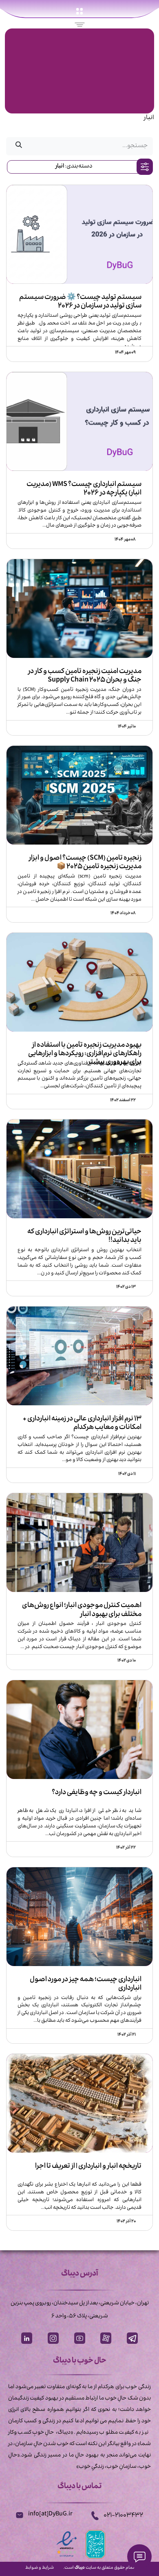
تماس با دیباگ (79, 2487)
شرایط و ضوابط (40, 2568)
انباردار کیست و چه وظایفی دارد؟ (97, 1794)
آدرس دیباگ (79, 2274)
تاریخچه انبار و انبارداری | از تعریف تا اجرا (88, 2167)
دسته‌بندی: (74, 167)
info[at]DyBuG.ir (50, 2515)
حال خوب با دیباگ (80, 2362)
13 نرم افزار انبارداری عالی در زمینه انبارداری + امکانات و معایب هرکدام (82, 1423)
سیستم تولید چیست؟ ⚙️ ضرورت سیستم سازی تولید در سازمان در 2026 (80, 301)
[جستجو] (19, 146)
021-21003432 (123, 2516)
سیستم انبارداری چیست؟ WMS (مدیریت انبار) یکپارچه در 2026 (84, 488)
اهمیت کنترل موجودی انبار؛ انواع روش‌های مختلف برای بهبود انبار (82, 1609)
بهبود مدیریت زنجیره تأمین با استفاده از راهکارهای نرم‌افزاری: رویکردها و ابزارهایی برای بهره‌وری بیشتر (85, 1049)
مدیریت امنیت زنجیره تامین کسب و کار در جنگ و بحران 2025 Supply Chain (85, 675)
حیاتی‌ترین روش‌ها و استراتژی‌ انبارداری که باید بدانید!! (84, 1236)
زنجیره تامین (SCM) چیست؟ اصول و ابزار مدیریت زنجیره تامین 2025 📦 (85, 862)
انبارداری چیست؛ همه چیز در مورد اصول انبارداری (86, 1984)
